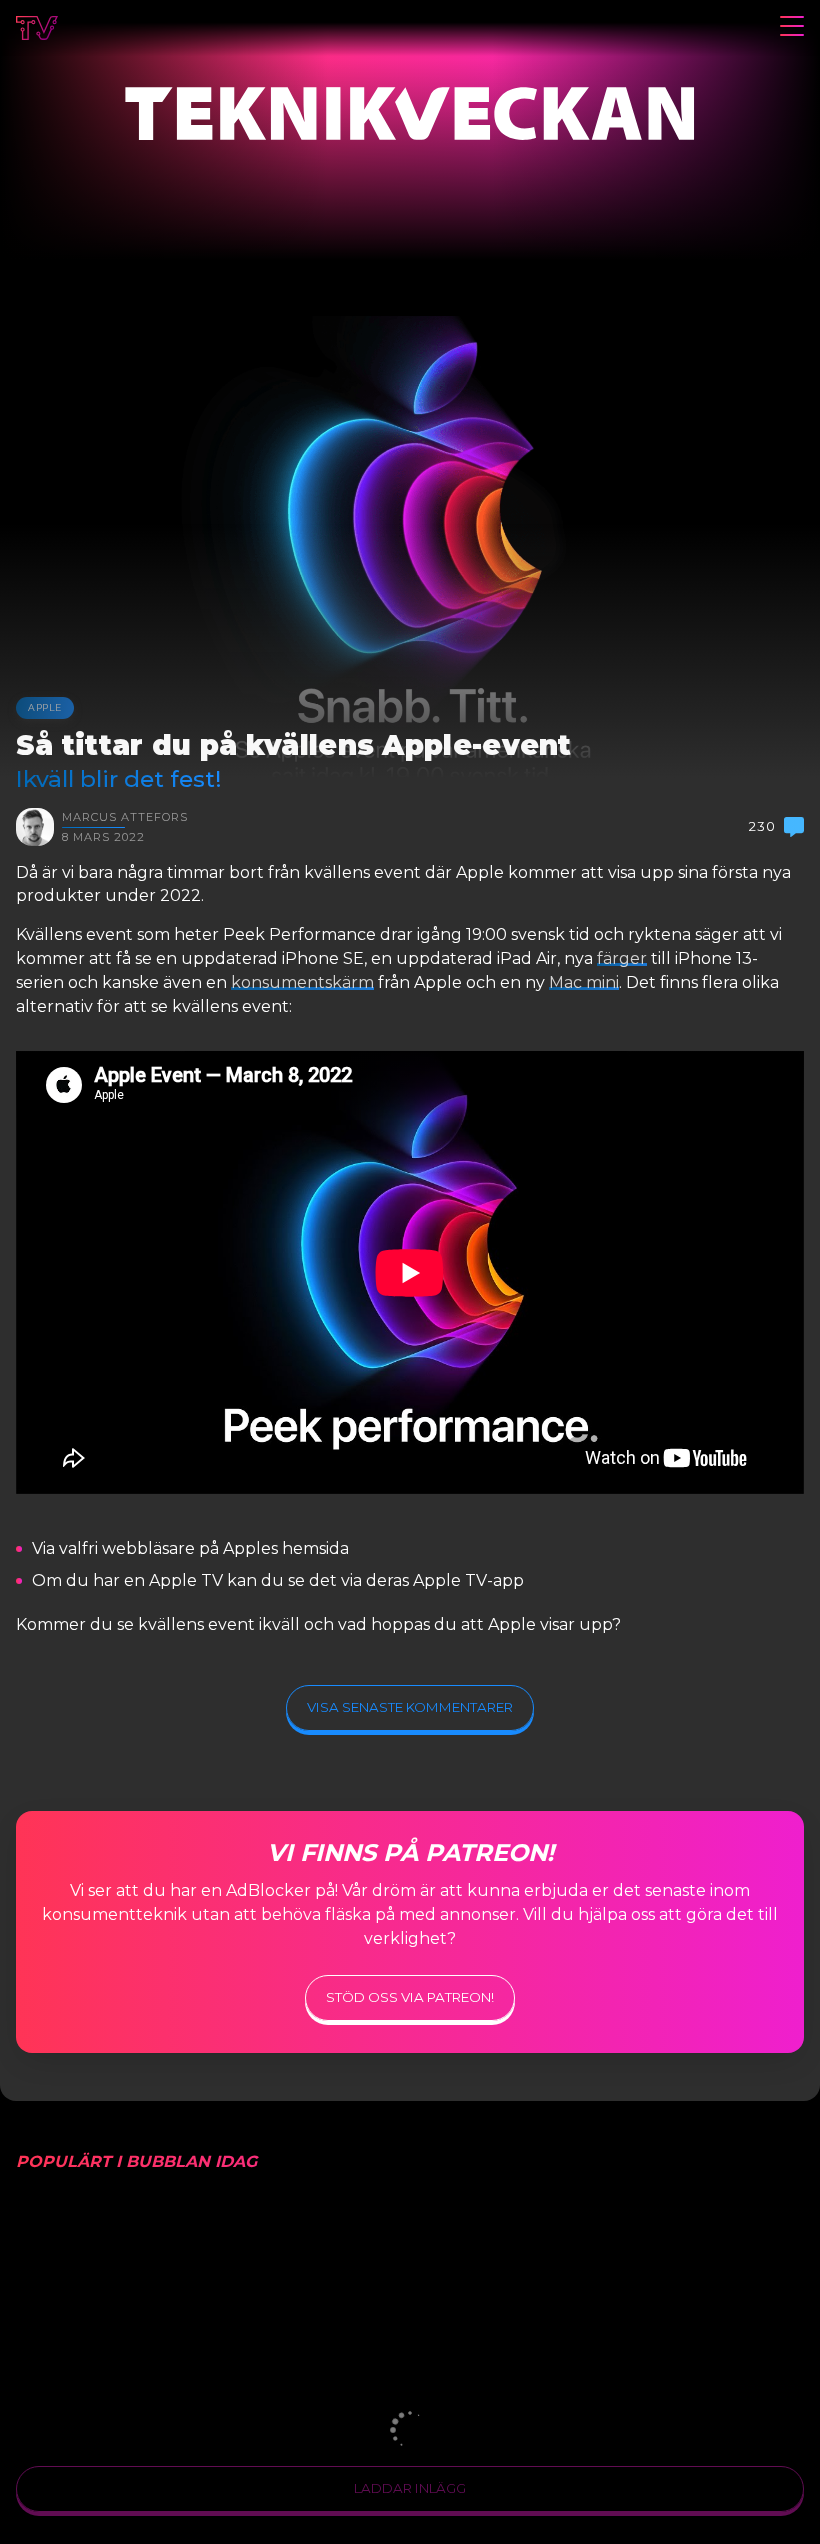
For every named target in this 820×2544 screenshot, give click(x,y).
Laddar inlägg (410, 2488)
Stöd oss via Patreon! (410, 1997)
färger (622, 958)
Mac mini (584, 982)
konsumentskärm (302, 982)
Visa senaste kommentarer (410, 1707)
